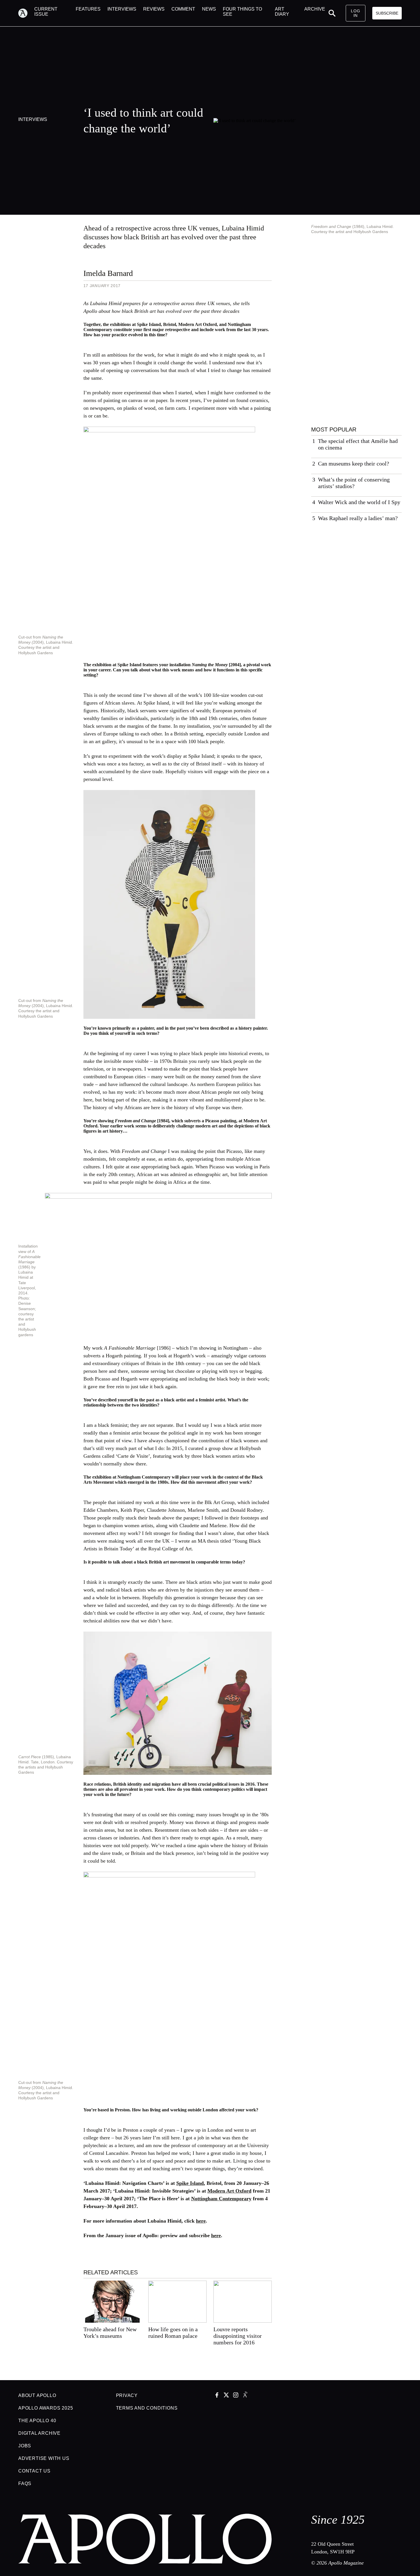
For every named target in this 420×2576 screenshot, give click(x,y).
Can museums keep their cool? (354, 464)
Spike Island (190, 2183)
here (201, 2221)
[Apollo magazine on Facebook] (217, 2396)
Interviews (33, 119)
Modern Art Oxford (229, 2191)
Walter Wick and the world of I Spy (359, 502)
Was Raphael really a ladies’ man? (358, 518)
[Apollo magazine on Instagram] (236, 2396)
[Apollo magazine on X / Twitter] (226, 2396)
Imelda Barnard (108, 273)
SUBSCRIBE (387, 13)
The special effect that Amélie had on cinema (358, 444)
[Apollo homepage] (26, 13)
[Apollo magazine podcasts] (245, 2396)
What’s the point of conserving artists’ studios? (354, 483)
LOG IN (355, 13)
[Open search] (332, 13)
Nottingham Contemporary (221, 2199)
